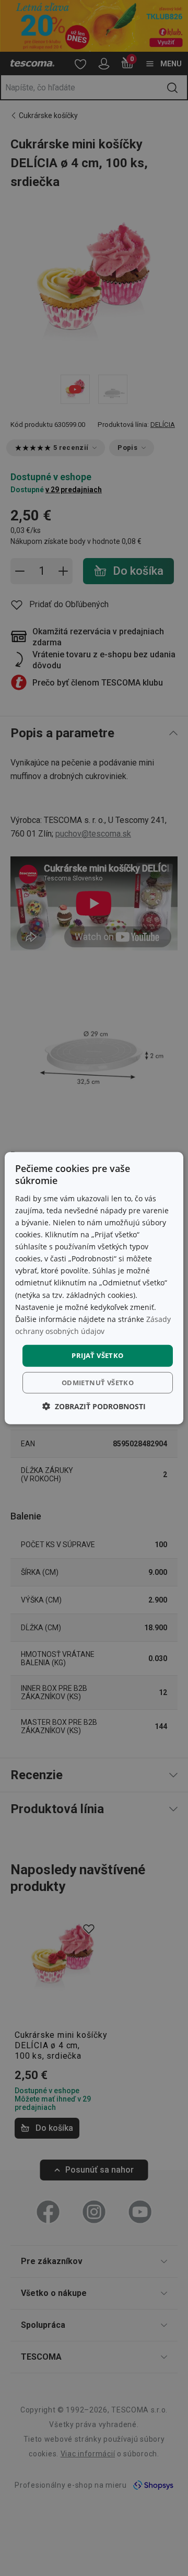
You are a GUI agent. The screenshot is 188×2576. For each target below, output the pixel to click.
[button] (94, 1406)
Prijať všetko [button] (97, 1355)
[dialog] (94, 1288)
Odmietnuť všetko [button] (98, 1382)
